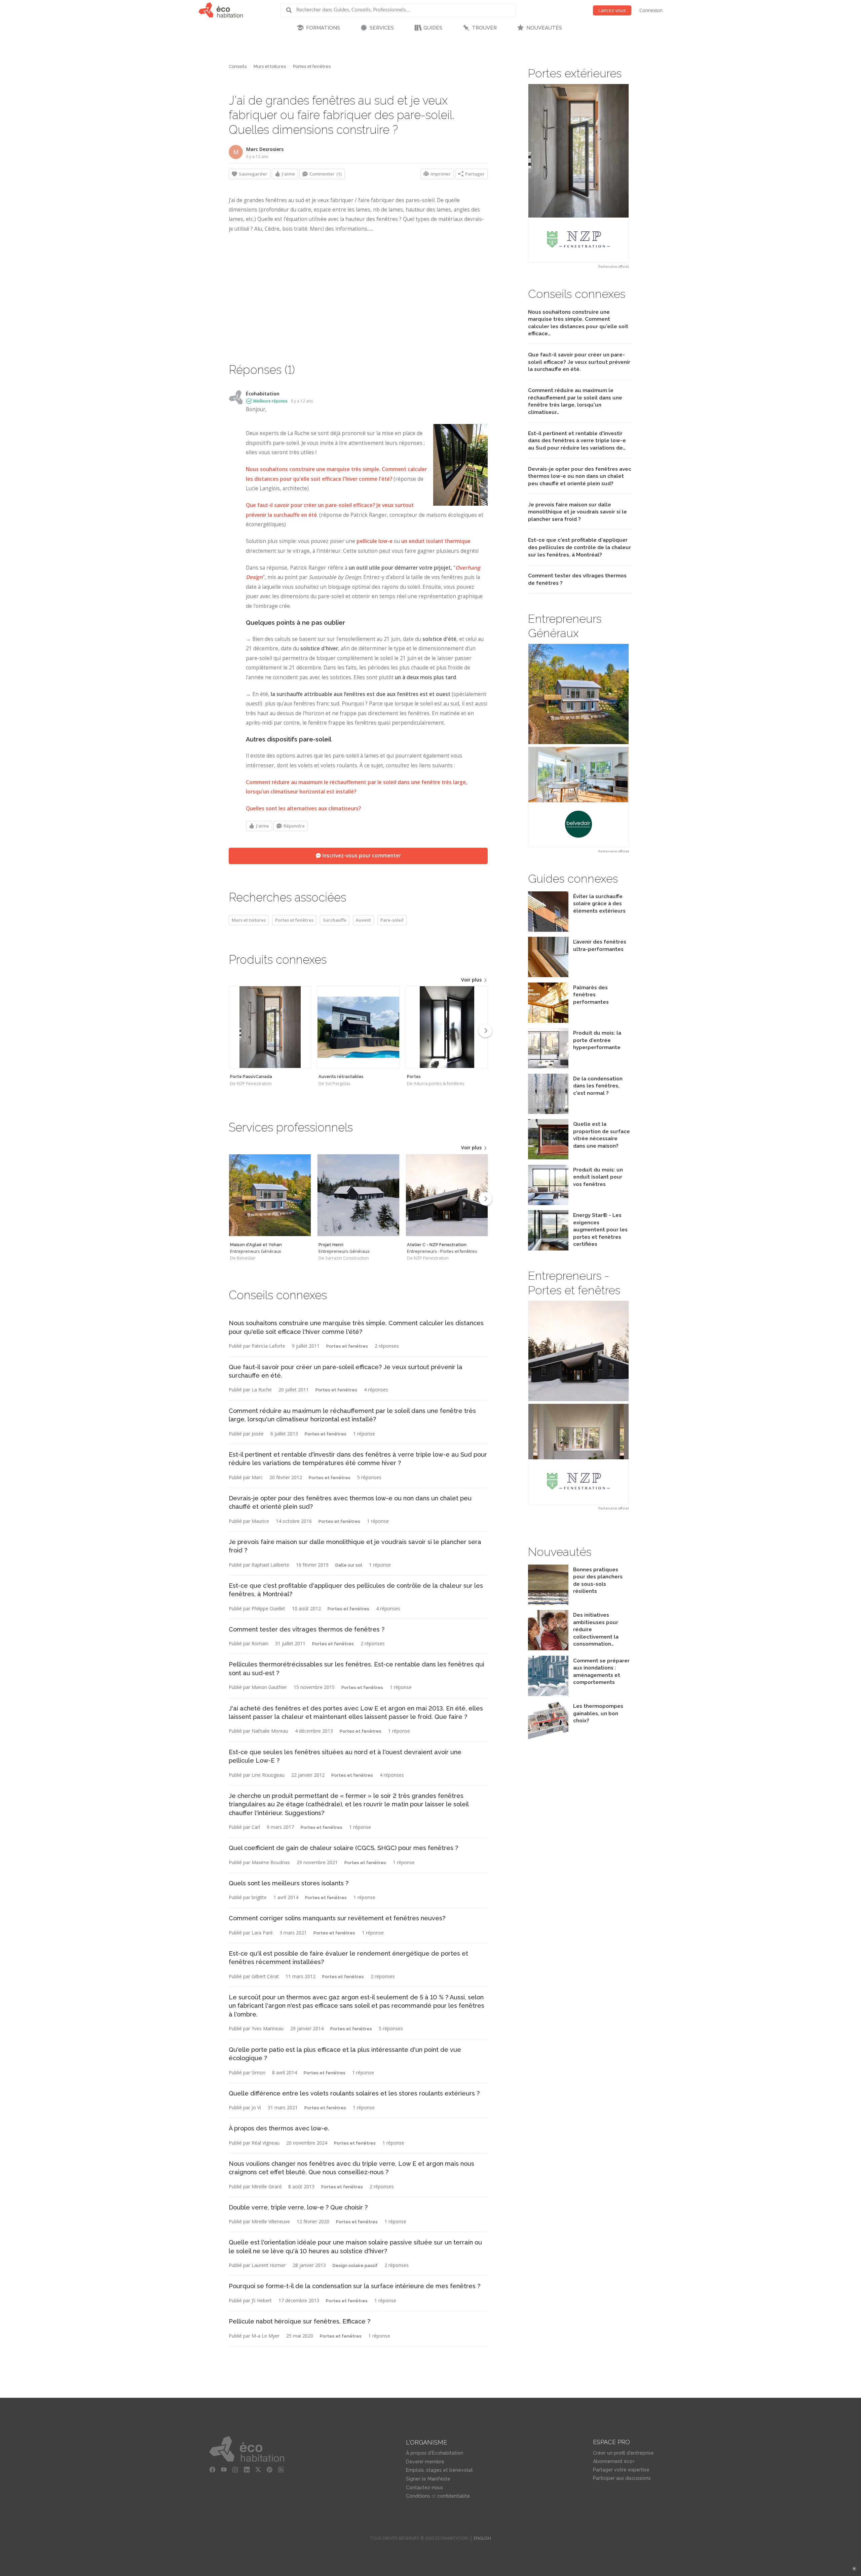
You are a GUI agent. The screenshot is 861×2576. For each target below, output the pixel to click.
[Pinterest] (269, 2470)
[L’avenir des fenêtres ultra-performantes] (548, 975)
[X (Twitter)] (258, 2470)
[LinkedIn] (247, 2470)
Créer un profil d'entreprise (623, 2453)
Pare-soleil (392, 920)
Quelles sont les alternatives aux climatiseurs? (303, 809)
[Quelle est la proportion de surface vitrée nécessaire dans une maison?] (548, 1158)
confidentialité (454, 2496)
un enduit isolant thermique (436, 541)
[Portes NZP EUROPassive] (578, 173)
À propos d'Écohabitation (435, 2453)
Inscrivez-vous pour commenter (361, 856)
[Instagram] (235, 2470)
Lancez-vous (612, 10)
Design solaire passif (355, 2265)
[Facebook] (212, 2470)
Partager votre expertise (621, 2470)
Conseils (238, 66)
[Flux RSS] (281, 2470)
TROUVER (484, 28)
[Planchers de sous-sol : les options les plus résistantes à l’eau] (548, 1603)
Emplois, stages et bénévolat (439, 2470)
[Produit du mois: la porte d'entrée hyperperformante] (548, 1066)
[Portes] (447, 1027)
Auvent (363, 920)
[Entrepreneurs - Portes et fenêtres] (447, 1195)
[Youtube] (224, 2470)
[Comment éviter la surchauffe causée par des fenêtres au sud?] (548, 1203)
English (482, 2538)
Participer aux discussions (622, 2478)
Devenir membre (425, 2462)
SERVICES (382, 28)
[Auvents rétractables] (358, 1027)
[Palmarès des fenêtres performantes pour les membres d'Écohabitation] (548, 1021)
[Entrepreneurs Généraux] (270, 1195)
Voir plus (472, 980)
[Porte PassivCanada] (270, 1027)
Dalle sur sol (349, 1565)
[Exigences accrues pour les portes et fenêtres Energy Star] (548, 1249)
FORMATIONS (323, 28)
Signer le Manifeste (428, 2479)
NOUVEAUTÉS (544, 28)
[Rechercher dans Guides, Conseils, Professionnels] (291, 10)
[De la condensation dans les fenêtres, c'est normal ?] (548, 1112)
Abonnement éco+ (614, 2461)
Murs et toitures (270, 66)
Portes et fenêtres (312, 66)
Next (485, 1031)
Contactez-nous (424, 2488)
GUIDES (433, 28)
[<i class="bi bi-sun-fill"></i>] (854, 2569)
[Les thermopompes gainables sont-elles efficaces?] (548, 1740)
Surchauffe (335, 920)
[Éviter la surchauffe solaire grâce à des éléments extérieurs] (548, 930)
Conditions (418, 2496)
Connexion (651, 10)
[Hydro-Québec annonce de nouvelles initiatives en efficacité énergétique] (548, 1648)
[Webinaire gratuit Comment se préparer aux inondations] (548, 1694)
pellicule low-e (375, 541)
